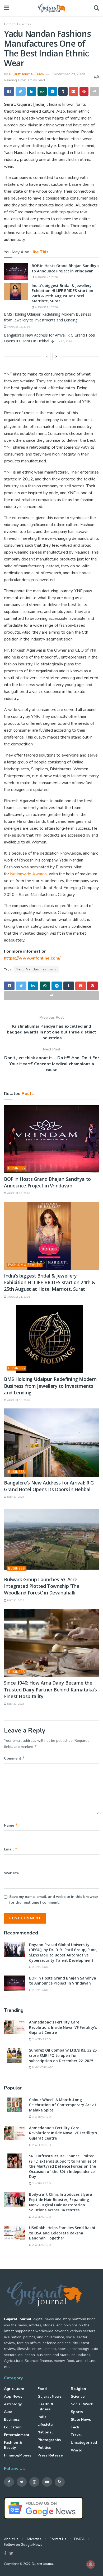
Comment (14, 1758)
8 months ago (43, 2067)
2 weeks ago (41, 2039)
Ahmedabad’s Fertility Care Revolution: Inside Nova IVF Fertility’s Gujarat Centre (63, 2027)
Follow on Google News (23, 2545)
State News (81, 2420)
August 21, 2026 (46, 307)
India (42, 2417)
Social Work (82, 2404)
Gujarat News (50, 2396)
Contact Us (58, 2539)
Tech (75, 2427)
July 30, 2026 (63, 342)
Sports (77, 2412)
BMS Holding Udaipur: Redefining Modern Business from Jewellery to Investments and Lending (50, 1386)
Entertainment (17, 2435)
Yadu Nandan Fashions (36, 969)
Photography (49, 2440)
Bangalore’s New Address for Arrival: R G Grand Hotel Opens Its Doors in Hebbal (49, 1486)
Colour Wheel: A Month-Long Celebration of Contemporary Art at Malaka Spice (63, 2105)
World (77, 2450)
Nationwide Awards (28, 874)
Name (11, 1825)
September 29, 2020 (69, 74)
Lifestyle (45, 2425)
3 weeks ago (41, 2117)
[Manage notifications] (91, 2564)
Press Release (50, 2455)
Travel (76, 2435)
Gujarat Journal (43, 2564)
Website (11, 1873)
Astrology (13, 2404)
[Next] (56, 356)
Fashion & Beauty (25, 1265)
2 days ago (40, 1967)
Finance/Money (18, 2455)
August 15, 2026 (18, 327)
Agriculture (14, 2389)
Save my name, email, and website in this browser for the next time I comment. (54, 1900)
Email (11, 1849)
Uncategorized (84, 2443)
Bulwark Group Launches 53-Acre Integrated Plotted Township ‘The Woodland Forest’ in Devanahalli (42, 1586)
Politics (44, 2448)
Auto (8, 2412)
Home (8, 24)
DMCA (79, 2539)
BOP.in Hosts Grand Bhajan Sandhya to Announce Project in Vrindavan (65, 268)
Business (24, 24)
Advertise (34, 2539)
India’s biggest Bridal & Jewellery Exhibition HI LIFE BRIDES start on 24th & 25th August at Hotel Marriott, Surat (62, 293)
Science (78, 2396)
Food (42, 2389)
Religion (78, 2389)
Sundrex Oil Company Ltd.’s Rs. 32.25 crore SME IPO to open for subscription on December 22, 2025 (63, 2055)
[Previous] (47, 356)
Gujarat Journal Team (26, 74)
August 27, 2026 (46, 277)
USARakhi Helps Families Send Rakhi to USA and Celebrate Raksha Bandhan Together (62, 2233)
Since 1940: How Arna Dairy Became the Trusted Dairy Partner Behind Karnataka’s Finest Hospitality (50, 1689)
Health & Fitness (46, 2407)
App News (13, 2396)
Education (13, 2427)
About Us (11, 2539)
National (45, 2432)
